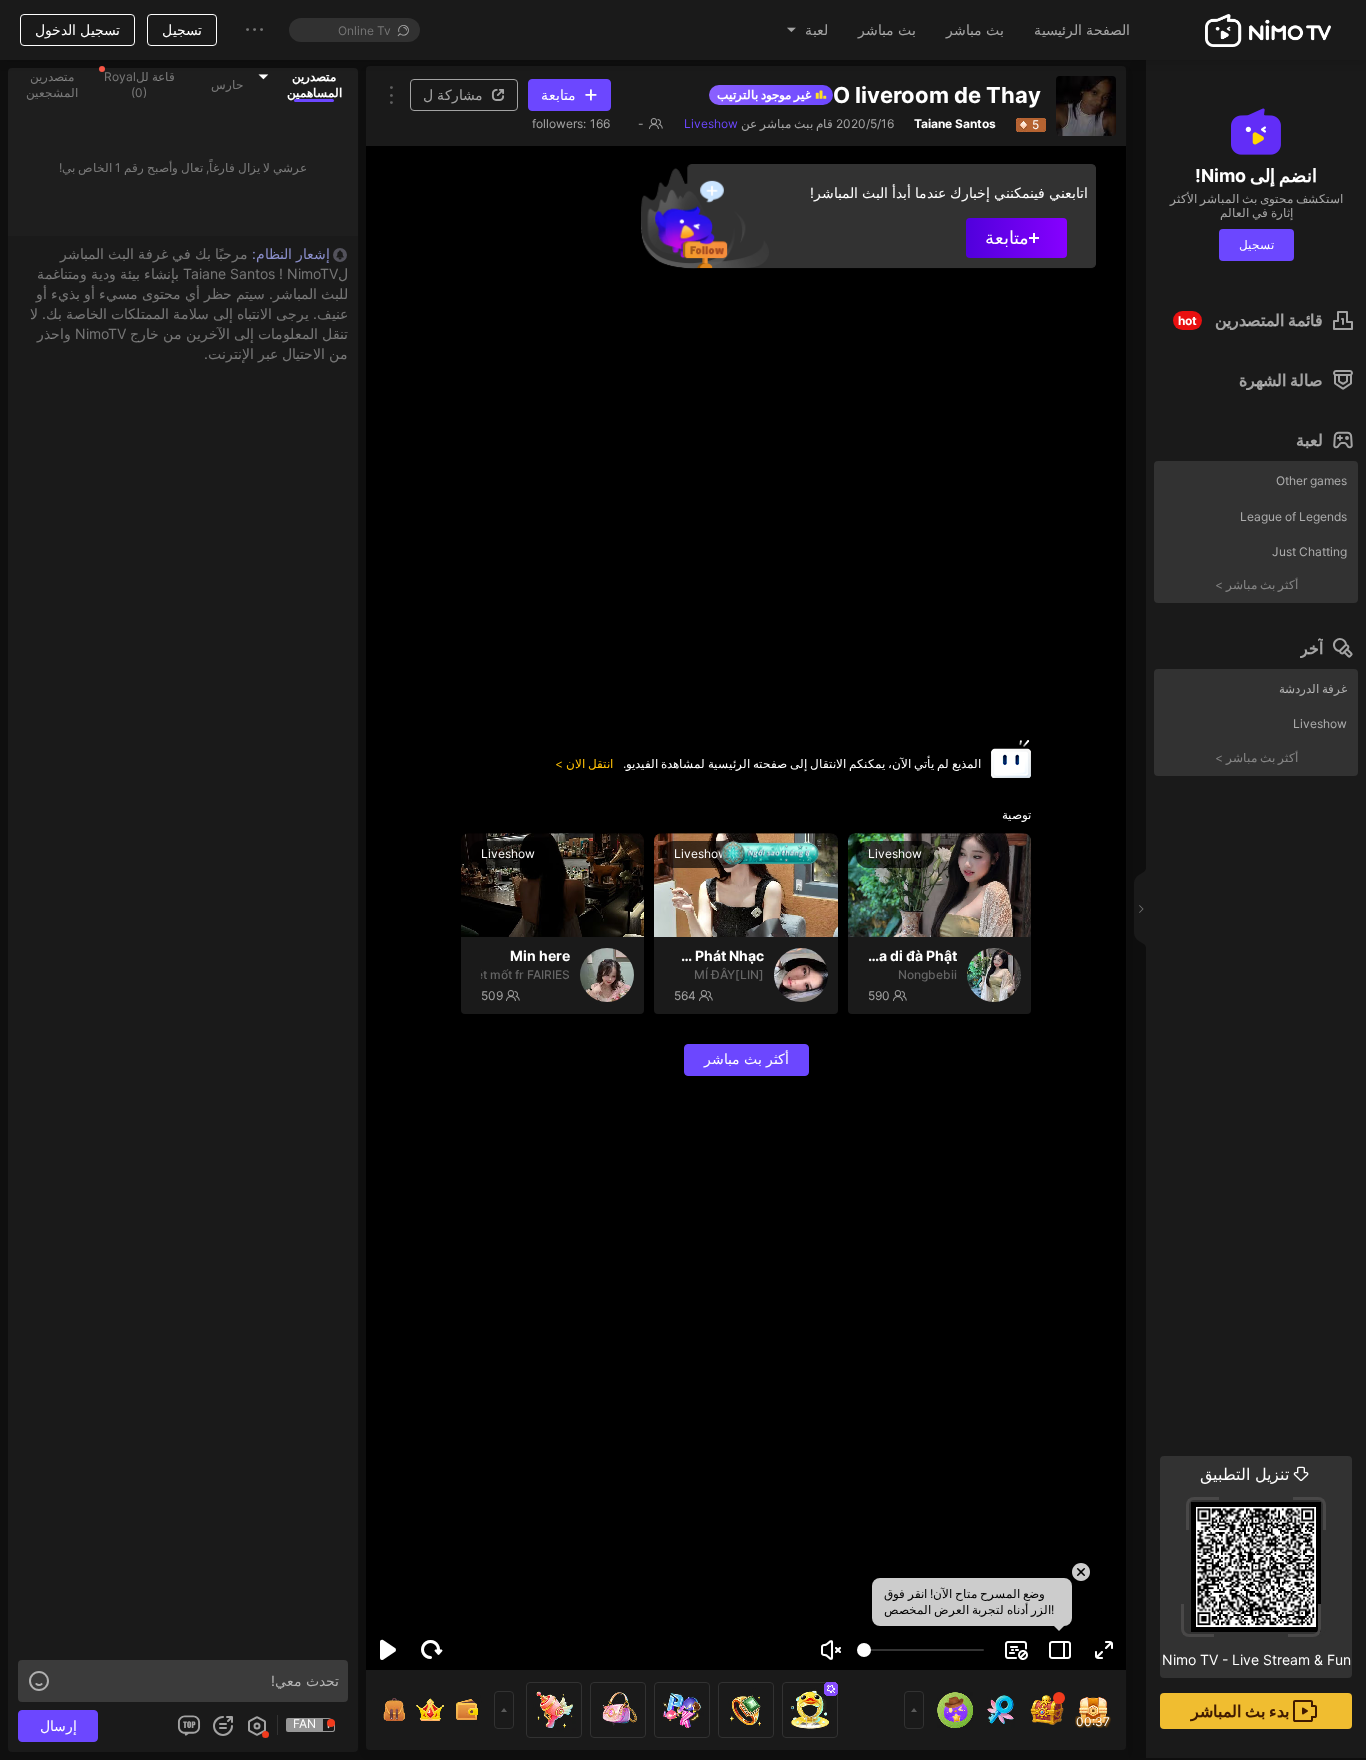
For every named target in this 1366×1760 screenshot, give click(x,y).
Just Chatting (1309, 551)
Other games (1311, 480)
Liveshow (1320, 723)
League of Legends (1293, 516)
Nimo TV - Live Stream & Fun (1256, 1566)
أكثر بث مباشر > (1256, 584)
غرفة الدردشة (1313, 688)
